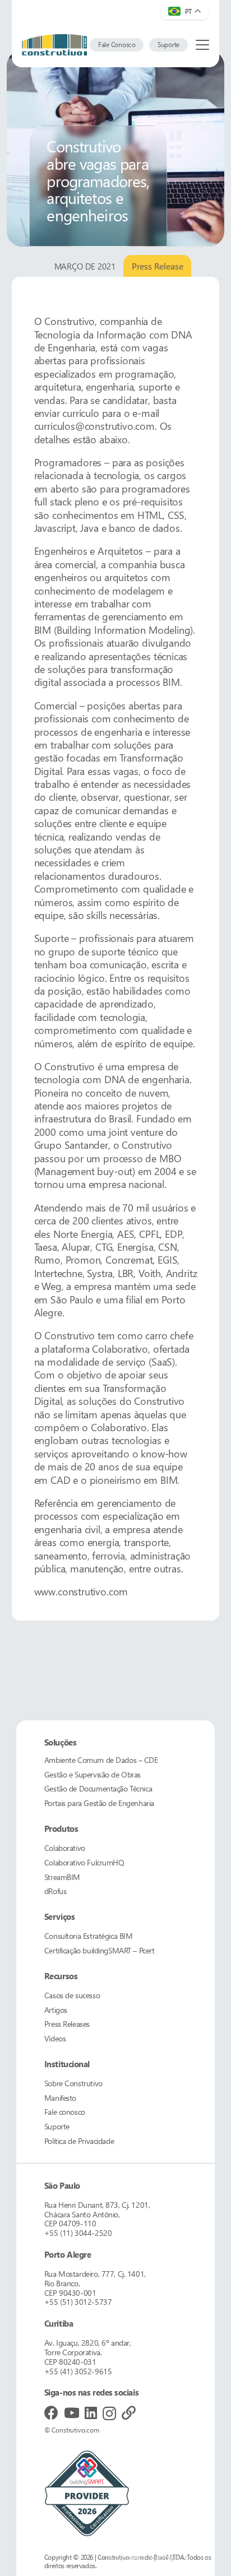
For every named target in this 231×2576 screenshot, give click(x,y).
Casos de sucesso (72, 1995)
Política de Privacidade (79, 2141)
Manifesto (60, 2098)
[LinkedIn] (91, 2413)
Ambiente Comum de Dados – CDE (101, 1760)
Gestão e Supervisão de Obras (93, 1774)
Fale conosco (65, 2112)
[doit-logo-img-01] (54, 45)
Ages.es (176, 2557)
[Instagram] (109, 2413)
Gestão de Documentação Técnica (98, 1788)
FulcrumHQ (84, 1862)
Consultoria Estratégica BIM (89, 1936)
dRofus (55, 1891)
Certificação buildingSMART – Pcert (100, 1950)
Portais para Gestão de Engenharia (99, 1803)
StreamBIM (62, 1877)
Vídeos (55, 2038)
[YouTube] (72, 2413)
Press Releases (67, 2024)
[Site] (129, 2413)
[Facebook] (51, 2413)
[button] (203, 45)
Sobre (73, 2083)
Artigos (56, 2010)
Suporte (57, 2126)
